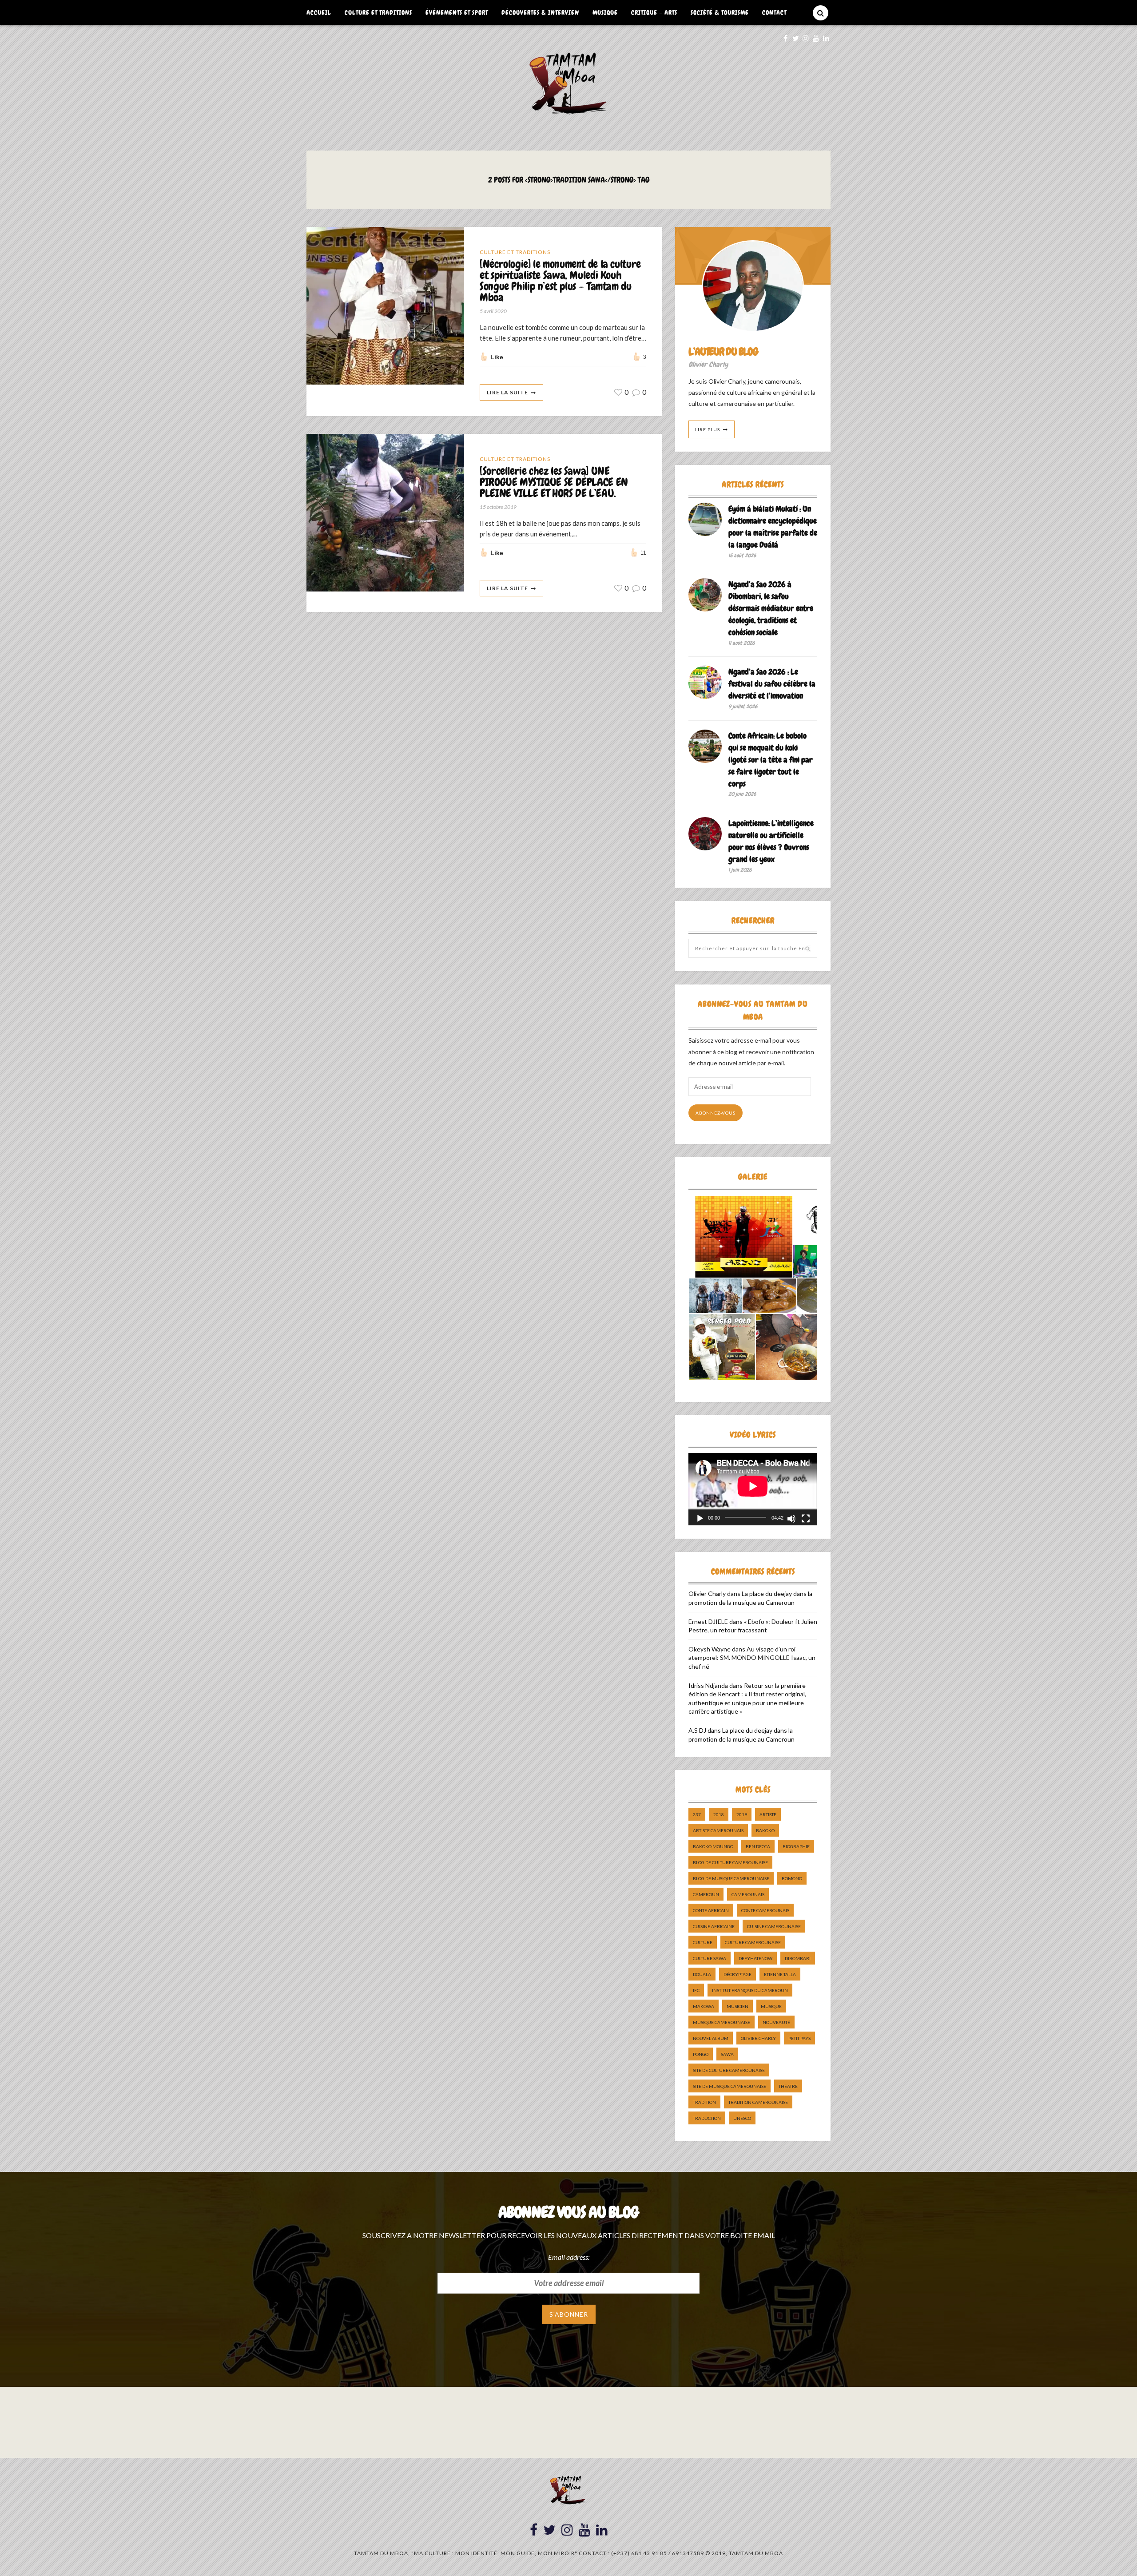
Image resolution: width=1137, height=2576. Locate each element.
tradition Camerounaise (758, 2102)
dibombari (798, 1958)
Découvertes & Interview (540, 12)
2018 (719, 1814)
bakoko (765, 1830)
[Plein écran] (806, 1519)
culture (703, 1942)
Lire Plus (708, 429)
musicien (737, 2006)
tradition (704, 2102)
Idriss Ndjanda (708, 1685)
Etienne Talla (780, 1974)
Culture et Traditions (378, 12)
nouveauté (776, 2022)
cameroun (706, 1894)
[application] (753, 1489)
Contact (774, 12)
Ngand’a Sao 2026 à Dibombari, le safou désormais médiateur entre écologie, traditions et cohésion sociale (771, 608)
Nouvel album (711, 2038)
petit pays (799, 2038)
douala (702, 1974)
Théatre (788, 2086)
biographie (796, 1846)
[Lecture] (700, 1519)
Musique (605, 12)
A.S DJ (697, 1730)
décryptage (737, 1974)
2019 (742, 1814)
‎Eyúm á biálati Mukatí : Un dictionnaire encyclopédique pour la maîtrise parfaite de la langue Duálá (773, 527)
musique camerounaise (722, 2022)
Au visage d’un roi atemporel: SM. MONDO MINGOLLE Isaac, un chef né (752, 1658)
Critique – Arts (654, 12)
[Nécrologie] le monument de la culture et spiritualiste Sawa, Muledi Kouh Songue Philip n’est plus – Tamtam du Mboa (560, 281)
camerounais (748, 1894)
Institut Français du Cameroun (750, 1990)
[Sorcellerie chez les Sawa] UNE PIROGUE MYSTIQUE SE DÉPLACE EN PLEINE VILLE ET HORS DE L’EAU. (554, 482)
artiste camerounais (718, 1830)
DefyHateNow (755, 1958)
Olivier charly (758, 2038)
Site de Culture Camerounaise (729, 2070)
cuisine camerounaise (774, 1926)
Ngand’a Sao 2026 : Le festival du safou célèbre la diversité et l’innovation (772, 684)
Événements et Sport (457, 12)
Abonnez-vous (716, 1113)
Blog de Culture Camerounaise (730, 1862)
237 (697, 1814)
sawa (727, 2054)
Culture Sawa (710, 1958)
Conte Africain (711, 1910)
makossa (704, 2006)
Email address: (569, 2257)
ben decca (758, 1846)
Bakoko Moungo (713, 1846)
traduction (707, 2118)
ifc (696, 1990)
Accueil (319, 12)
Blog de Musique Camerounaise (731, 1878)
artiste (768, 1814)
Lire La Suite (507, 392)
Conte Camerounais (765, 1910)
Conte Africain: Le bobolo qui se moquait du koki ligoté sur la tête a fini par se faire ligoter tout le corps (771, 760)
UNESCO (742, 2118)
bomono (792, 1878)
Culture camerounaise (753, 1942)
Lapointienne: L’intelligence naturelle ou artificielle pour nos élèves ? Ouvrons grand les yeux (771, 841)
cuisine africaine (714, 1926)
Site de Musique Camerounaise (730, 2086)
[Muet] (791, 1519)
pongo (701, 2054)
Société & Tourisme (720, 12)
